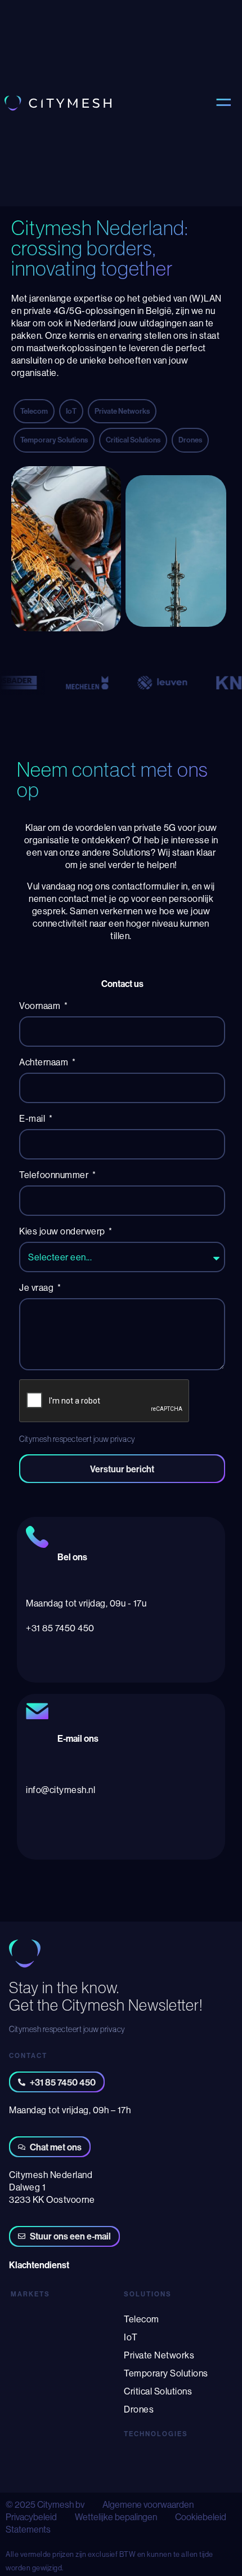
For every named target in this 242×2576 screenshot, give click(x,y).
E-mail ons (78, 1738)
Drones (139, 2409)
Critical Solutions (158, 2391)
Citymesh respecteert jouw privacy (77, 1439)
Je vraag (37, 1287)
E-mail (33, 1118)
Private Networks (159, 2355)
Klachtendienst (39, 2265)
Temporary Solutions (166, 2373)
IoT (131, 2337)
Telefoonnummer (55, 1175)
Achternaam (45, 1062)
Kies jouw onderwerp (63, 1231)
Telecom (142, 2319)
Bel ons (72, 1557)
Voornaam (41, 1006)
